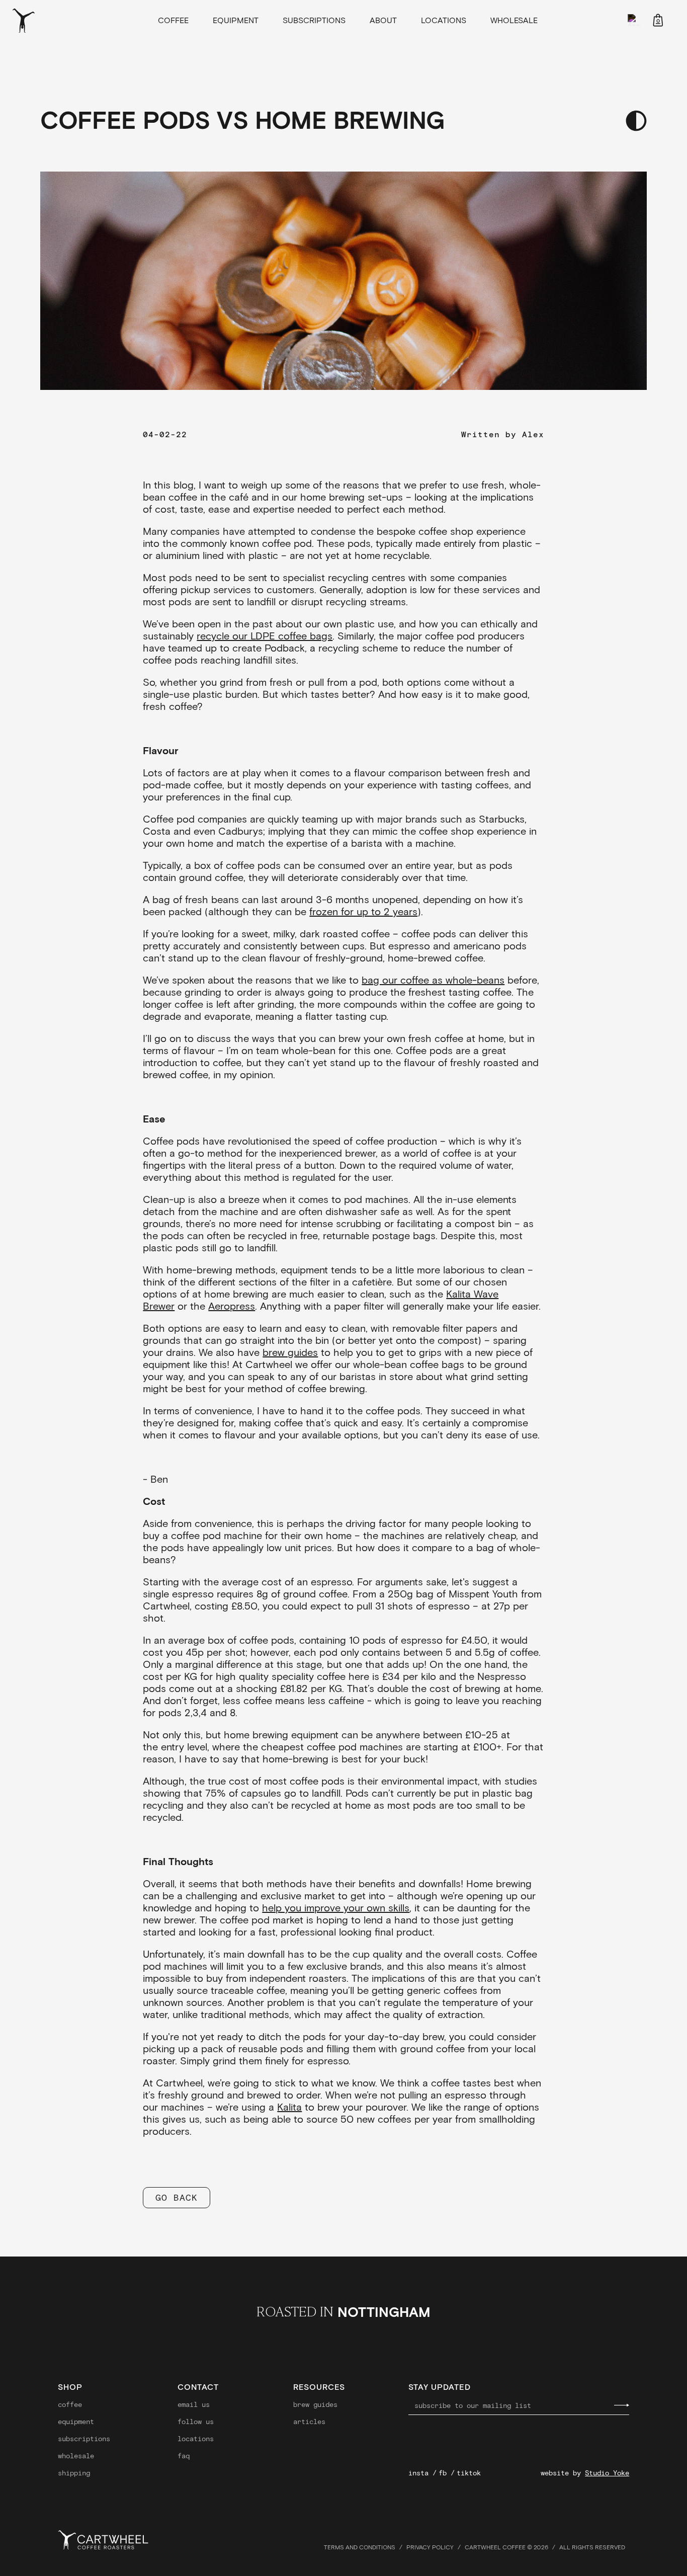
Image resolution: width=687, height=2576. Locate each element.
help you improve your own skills (336, 1907)
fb (443, 2473)
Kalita (289, 2107)
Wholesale (514, 20)
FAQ (184, 2456)
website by (585, 2473)
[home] (45, 20)
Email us (194, 2404)
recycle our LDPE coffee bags (265, 635)
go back (176, 2197)
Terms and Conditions (360, 2547)
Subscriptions (314, 20)
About (383, 20)
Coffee (173, 20)
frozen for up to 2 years (363, 911)
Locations (444, 20)
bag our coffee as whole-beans (433, 980)
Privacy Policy (430, 2547)
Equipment (236, 20)
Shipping (74, 2473)
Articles (309, 2422)
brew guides (290, 1352)
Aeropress (232, 1306)
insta (418, 2473)
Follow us (196, 2422)
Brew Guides (315, 2404)
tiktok (469, 2473)
